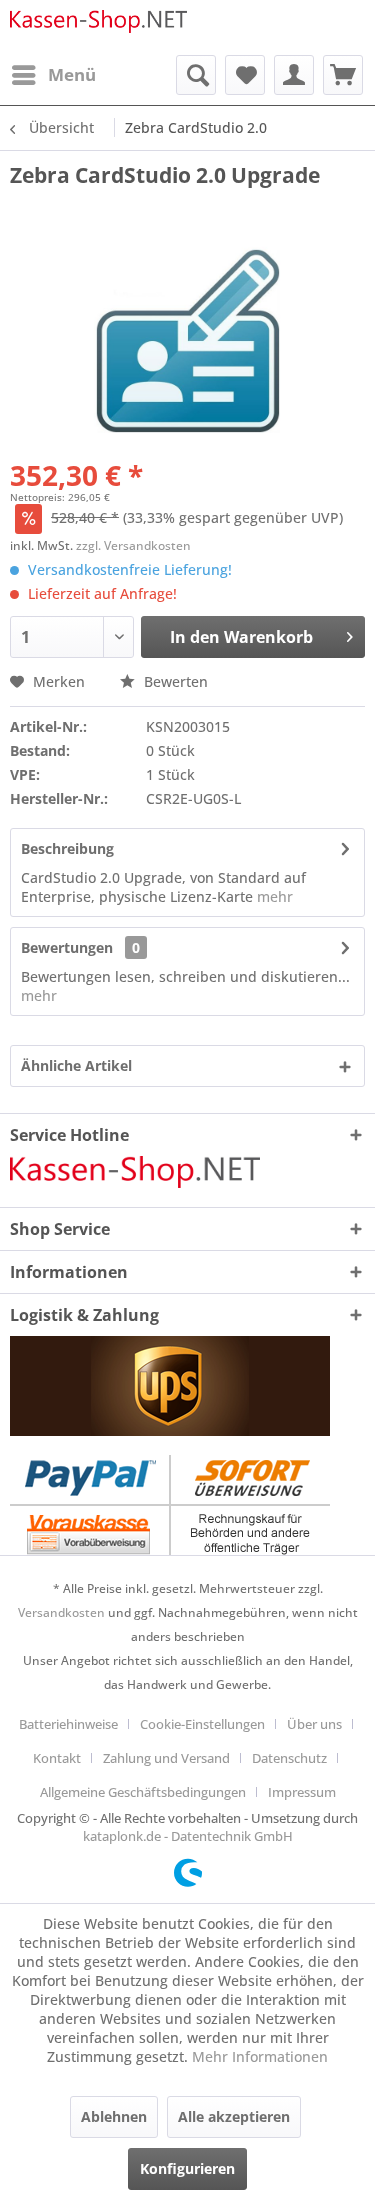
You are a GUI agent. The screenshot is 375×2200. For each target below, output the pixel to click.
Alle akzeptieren (234, 2116)
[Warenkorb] (343, 75)
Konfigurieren (187, 2168)
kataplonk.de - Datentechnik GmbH (188, 1836)
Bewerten (174, 681)
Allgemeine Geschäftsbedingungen (143, 1792)
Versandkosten (61, 1612)
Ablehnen (114, 2116)
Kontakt (57, 1758)
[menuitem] (53, 75)
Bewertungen (67, 947)
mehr (273, 896)
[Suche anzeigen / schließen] (196, 75)
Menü (72, 74)
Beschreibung (67, 848)
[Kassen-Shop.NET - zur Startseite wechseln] (99, 27)
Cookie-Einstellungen (202, 1724)
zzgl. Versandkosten (133, 545)
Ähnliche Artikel (76, 1065)
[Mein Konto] (294, 75)
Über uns (314, 1724)
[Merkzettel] (245, 75)
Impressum (302, 1792)
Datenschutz (289, 1758)
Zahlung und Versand (166, 1758)
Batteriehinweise (68, 1724)
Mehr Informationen (260, 2056)
